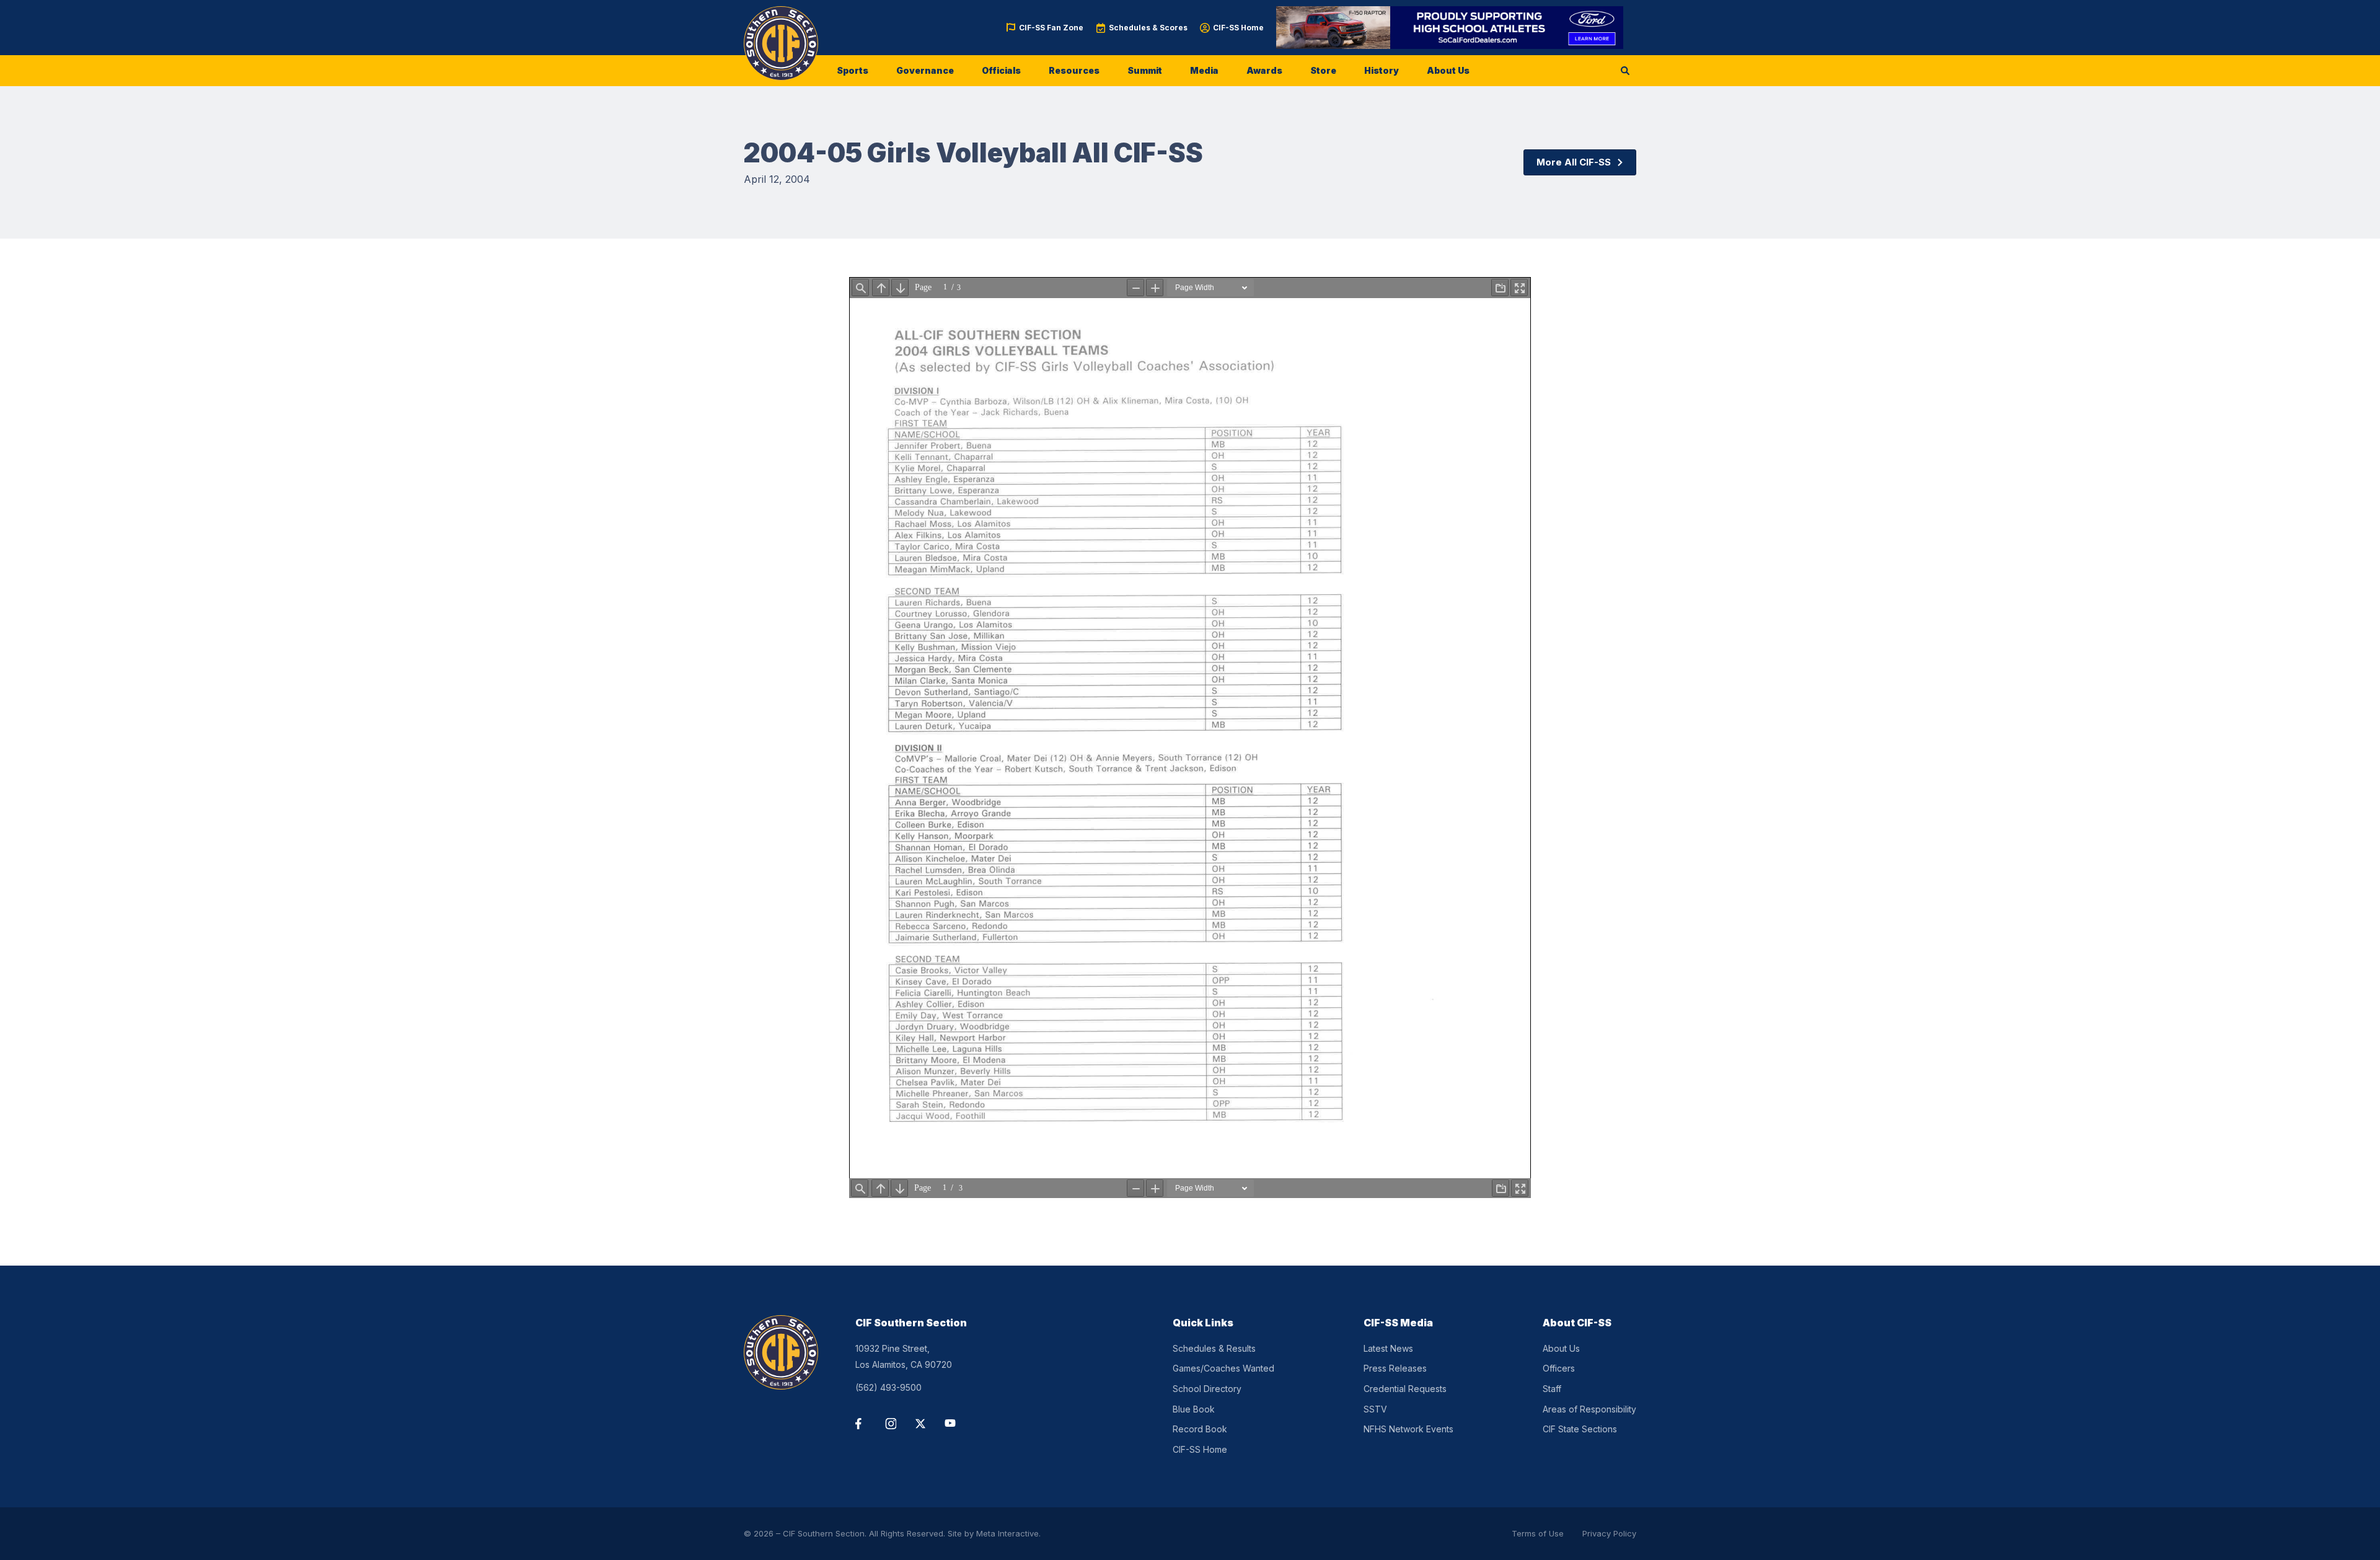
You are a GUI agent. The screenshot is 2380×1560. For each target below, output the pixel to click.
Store (1323, 70)
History (1382, 70)
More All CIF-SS (1574, 162)
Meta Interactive (1007, 1533)
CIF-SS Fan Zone (1051, 28)
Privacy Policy (1609, 1533)
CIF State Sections (1580, 1429)
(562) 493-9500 (888, 1387)
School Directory (1207, 1389)
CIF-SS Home (1238, 28)
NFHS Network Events (1408, 1429)
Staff (1552, 1389)
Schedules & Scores (1148, 28)
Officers (1559, 1368)
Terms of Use (1538, 1533)
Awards (1264, 70)
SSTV (1375, 1409)
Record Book (1200, 1429)
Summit (1145, 70)
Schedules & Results (1214, 1348)
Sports (853, 70)
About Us (1448, 70)
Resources (1074, 70)
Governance (925, 70)
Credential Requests (1405, 1389)
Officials (1001, 70)
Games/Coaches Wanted (1223, 1368)
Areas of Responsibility (1589, 1409)
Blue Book (1194, 1409)
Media (1204, 70)
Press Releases (1395, 1368)
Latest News (1388, 1348)
